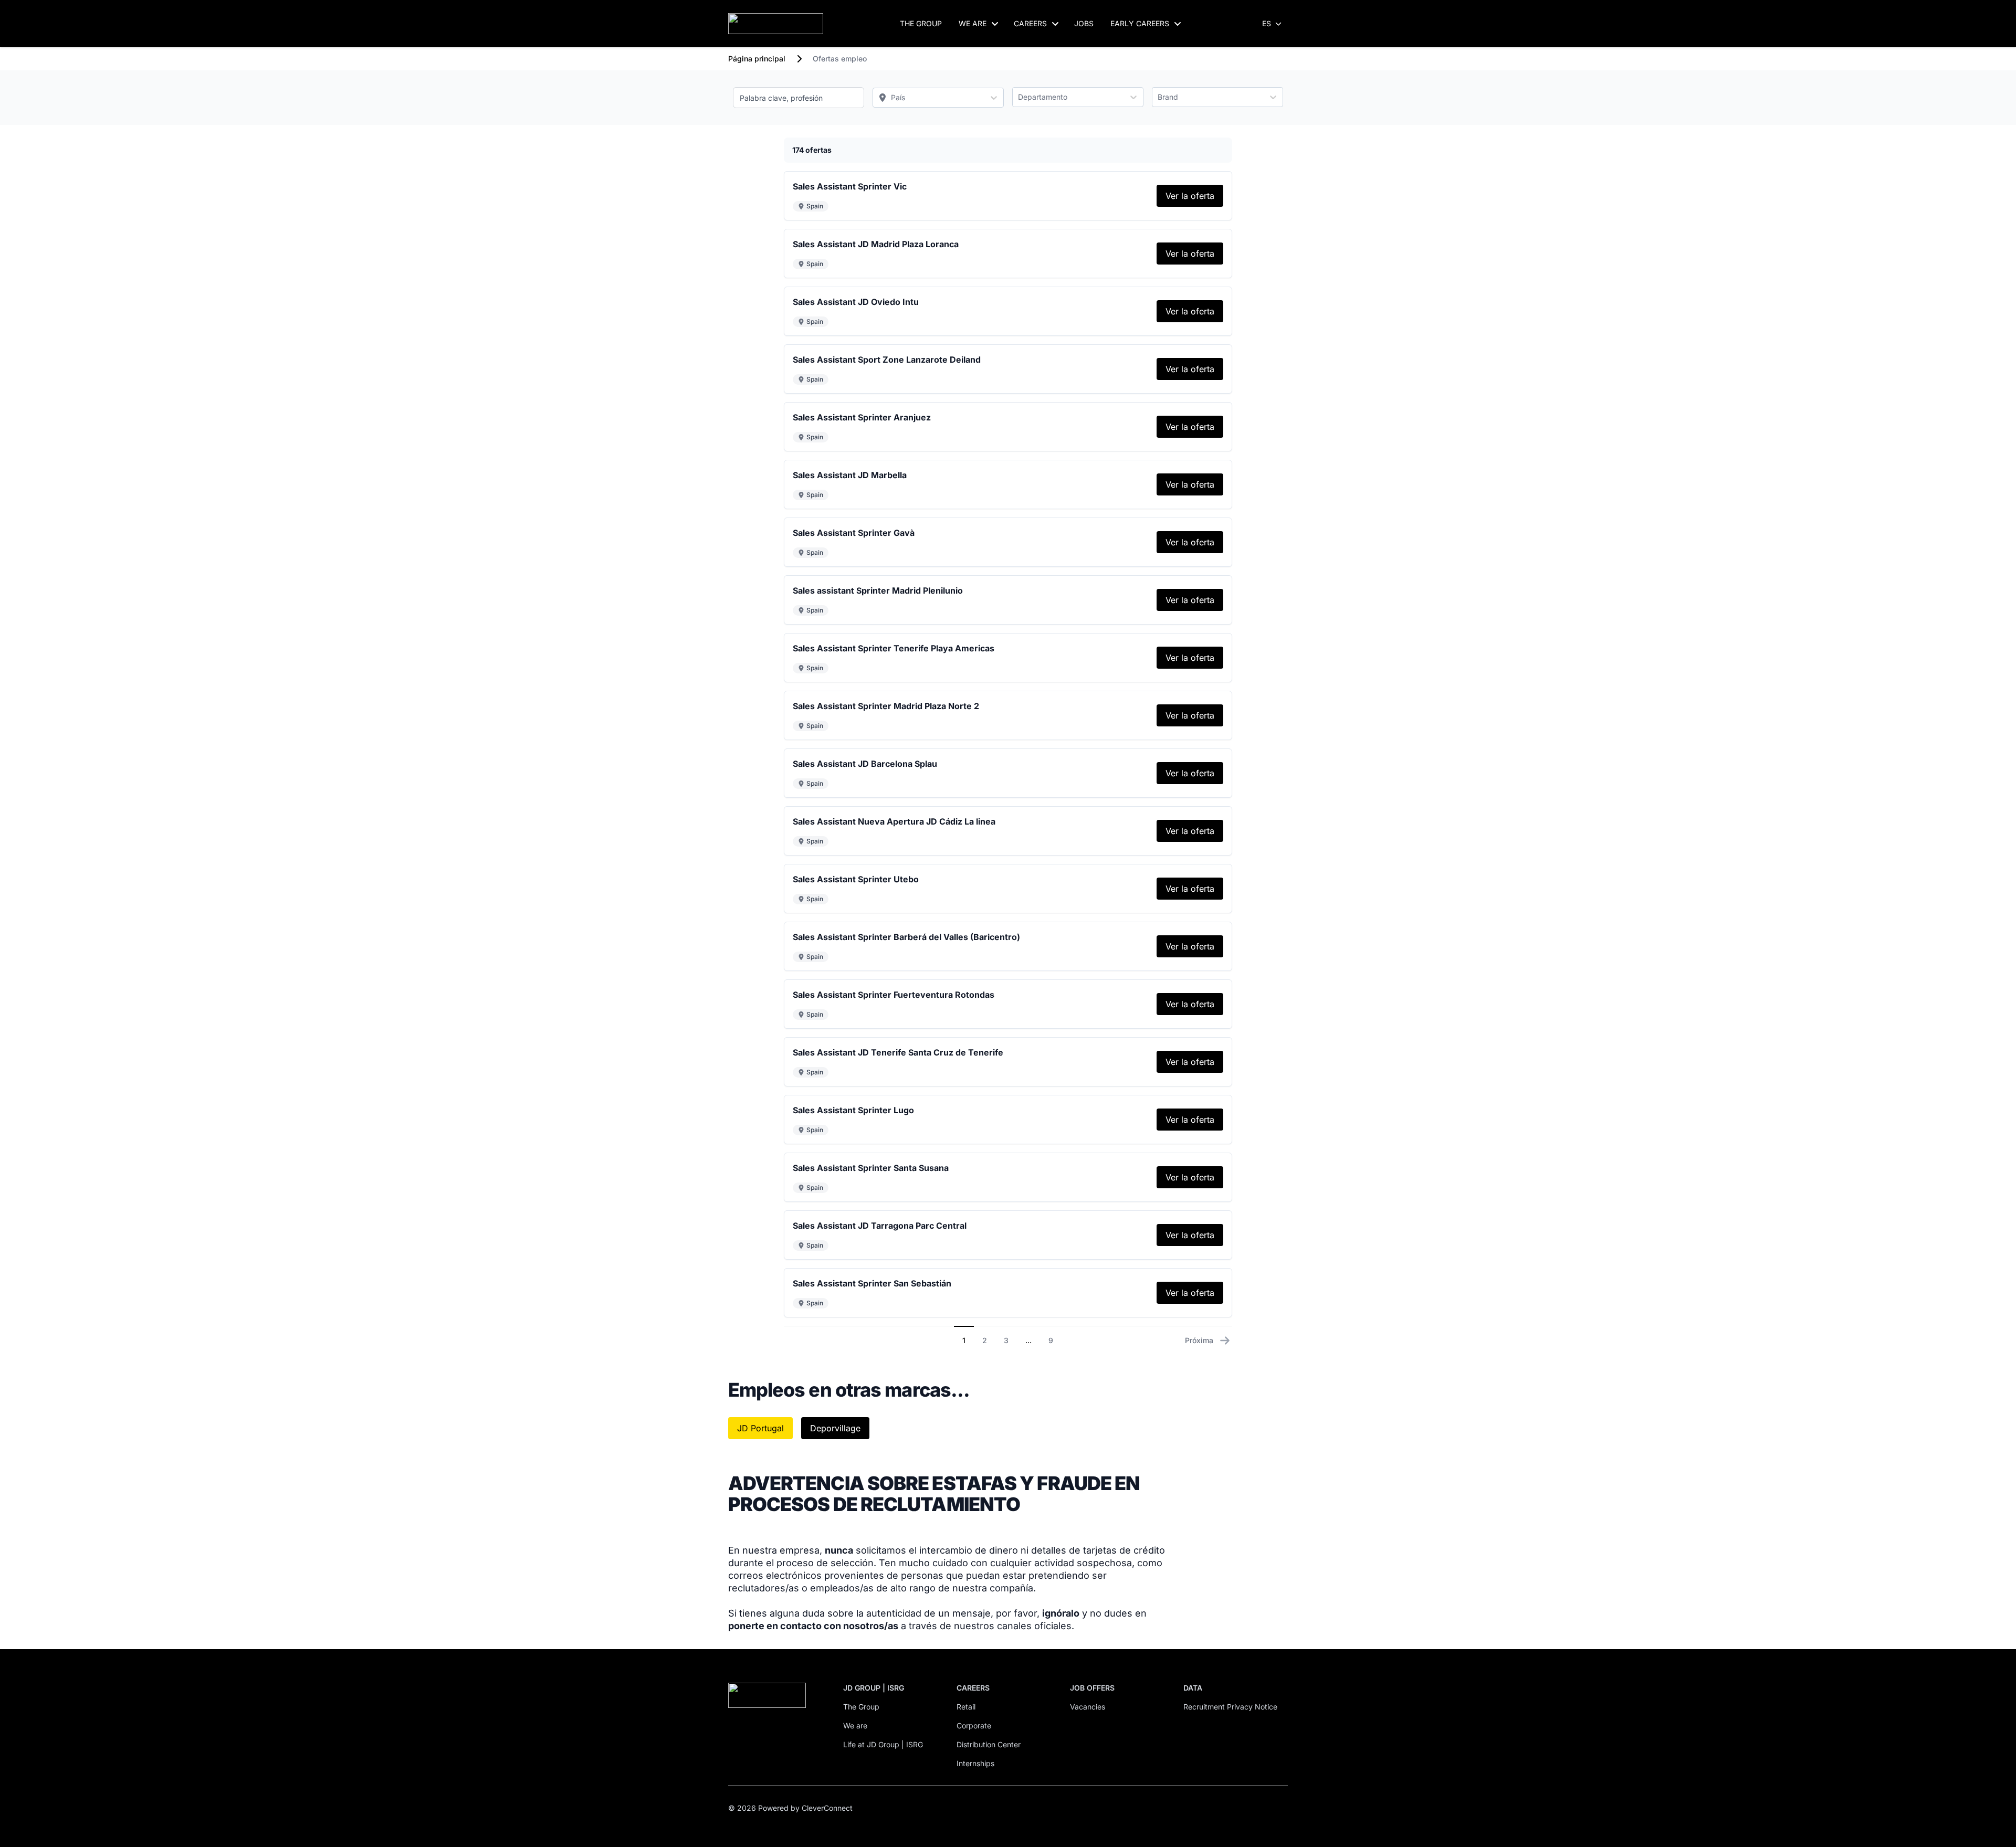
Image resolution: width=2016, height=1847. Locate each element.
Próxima (1199, 1340)
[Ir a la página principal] (776, 24)
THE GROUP (921, 23)
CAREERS (1030, 23)
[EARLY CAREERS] (1178, 24)
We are (855, 1725)
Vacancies (1088, 1707)
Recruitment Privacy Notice (1230, 1707)
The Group (861, 1707)
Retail (966, 1707)
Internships (975, 1763)
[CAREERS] (1055, 24)
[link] (1190, 196)
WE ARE (973, 23)
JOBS (1084, 23)
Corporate (974, 1725)
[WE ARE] (995, 24)
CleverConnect (827, 1808)
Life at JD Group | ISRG (883, 1744)
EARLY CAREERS (1140, 23)
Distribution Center (989, 1744)
